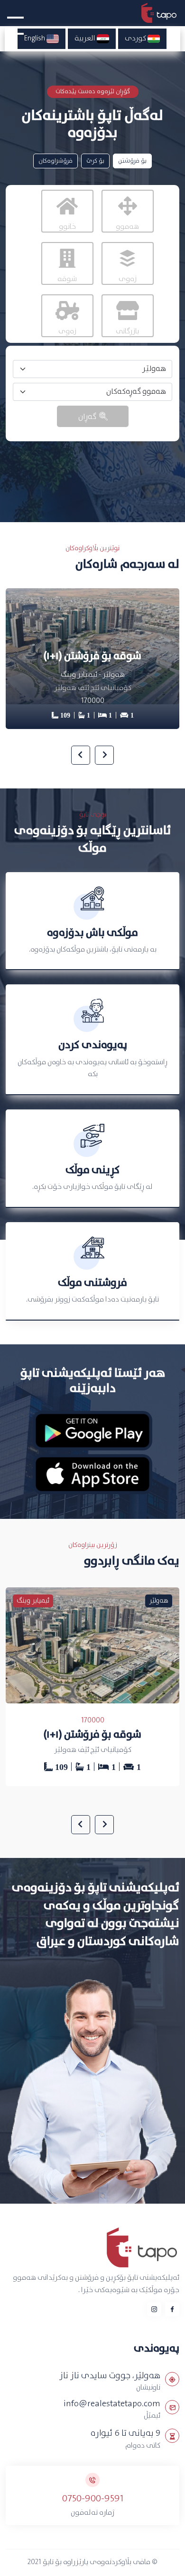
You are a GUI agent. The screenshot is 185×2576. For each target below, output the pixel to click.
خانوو (67, 227)
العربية (86, 39)
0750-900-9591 (93, 2499)
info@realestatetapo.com (112, 2404)
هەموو (127, 227)
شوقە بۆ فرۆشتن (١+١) (92, 1735)
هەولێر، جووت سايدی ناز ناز (110, 2376)
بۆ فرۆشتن (132, 161)
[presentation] (104, 755)
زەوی (128, 279)
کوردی (136, 39)
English (35, 39)
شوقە (67, 279)
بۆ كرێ (95, 161)
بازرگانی (127, 331)
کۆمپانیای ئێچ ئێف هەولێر (93, 1750)
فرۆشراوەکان (55, 161)
